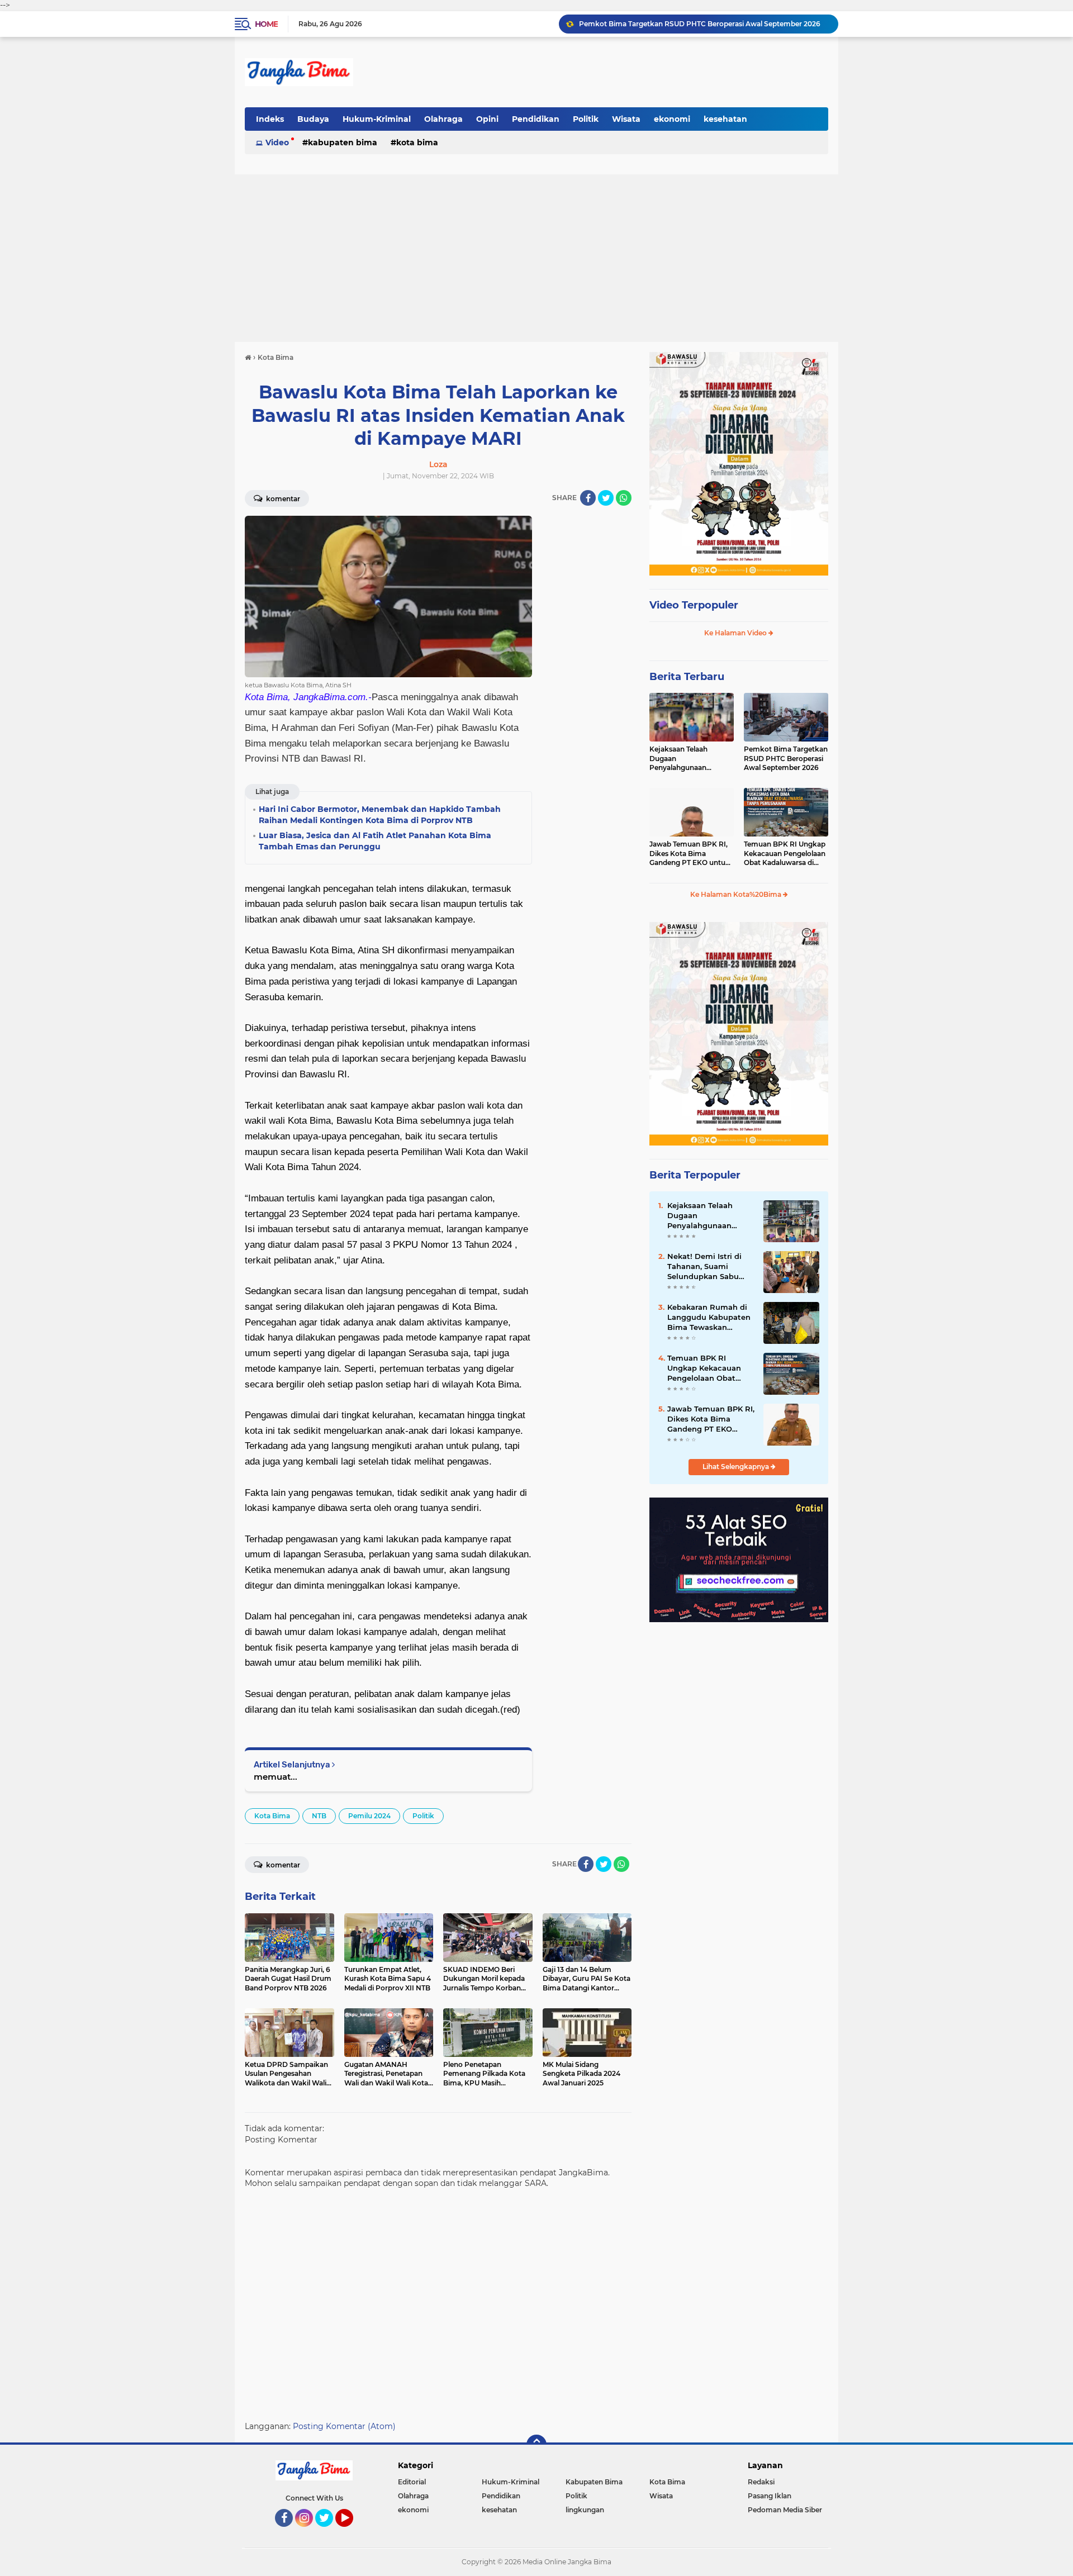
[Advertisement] (536, 258)
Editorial (412, 2482)
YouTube (352, 2532)
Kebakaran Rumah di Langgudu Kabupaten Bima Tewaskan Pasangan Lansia (709, 1318)
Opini (487, 119)
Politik (586, 119)
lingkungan (585, 2510)
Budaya (313, 119)
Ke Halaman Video (736, 633)
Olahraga (443, 119)
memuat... (276, 1777)
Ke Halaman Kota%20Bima (737, 894)
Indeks (270, 119)
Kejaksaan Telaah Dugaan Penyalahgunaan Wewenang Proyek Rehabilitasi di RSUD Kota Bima (683, 759)
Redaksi (761, 2482)
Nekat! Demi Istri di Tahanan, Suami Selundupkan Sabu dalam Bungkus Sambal (704, 1267)
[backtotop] (536, 2445)
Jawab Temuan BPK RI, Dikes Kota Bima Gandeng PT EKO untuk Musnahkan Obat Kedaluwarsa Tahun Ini (704, 30)
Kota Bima (417, 142)
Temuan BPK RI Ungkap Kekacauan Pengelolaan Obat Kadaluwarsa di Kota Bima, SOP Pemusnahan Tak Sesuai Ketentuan (785, 854)
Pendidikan (536, 119)
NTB (319, 1816)
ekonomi (672, 119)
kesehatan (725, 119)
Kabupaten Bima (343, 142)
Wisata (626, 119)
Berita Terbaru (687, 677)
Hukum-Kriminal (377, 119)
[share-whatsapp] (624, 498)
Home (266, 24)
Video (277, 142)
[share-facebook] (588, 498)
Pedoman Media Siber (785, 2510)
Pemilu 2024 (369, 1816)
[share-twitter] (606, 498)
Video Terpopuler (694, 605)
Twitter (329, 2532)
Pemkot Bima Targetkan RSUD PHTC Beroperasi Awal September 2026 (786, 759)
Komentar (282, 499)
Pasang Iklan (770, 2496)
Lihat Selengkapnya (737, 1467)
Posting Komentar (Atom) (344, 2426)
